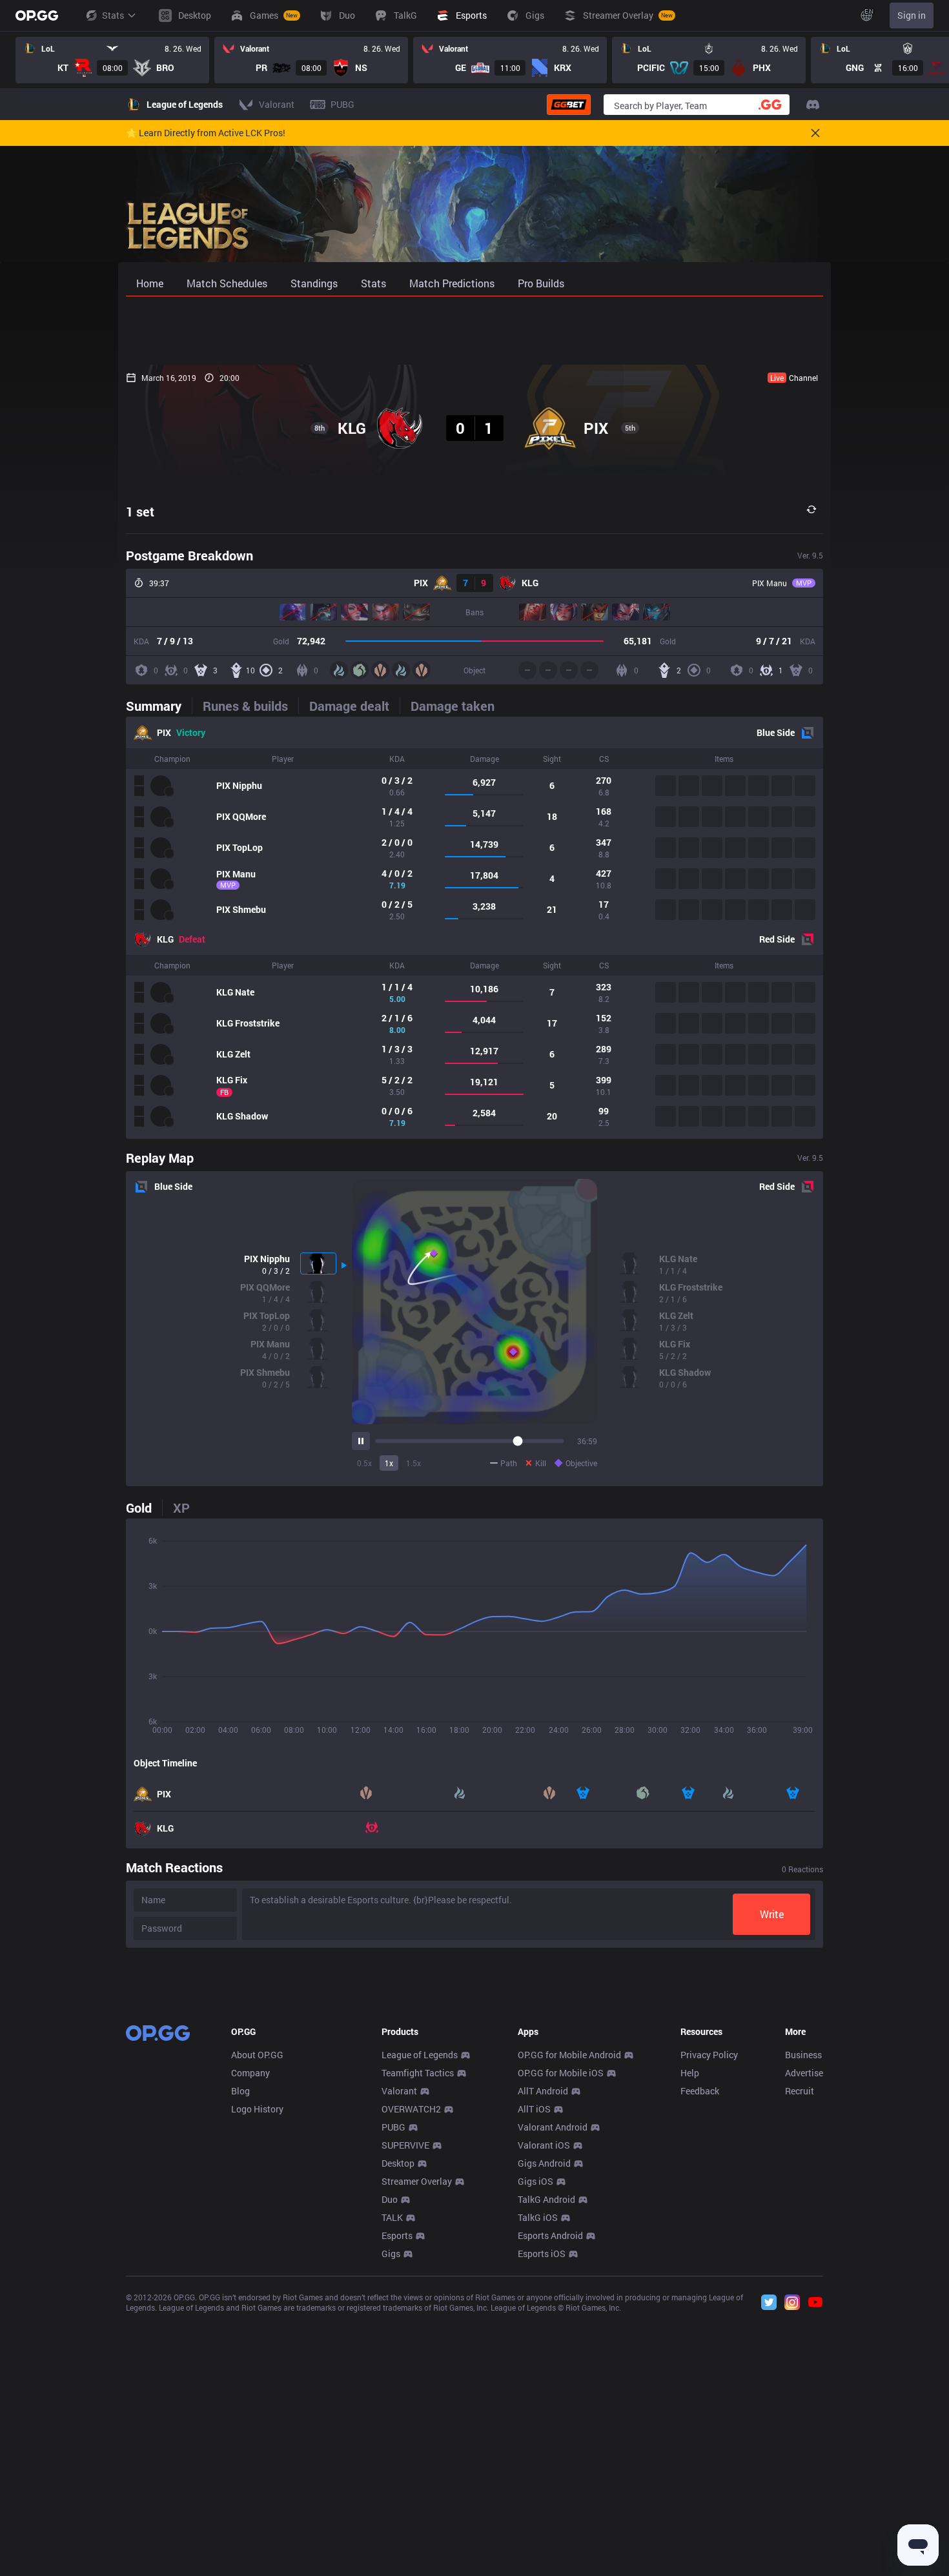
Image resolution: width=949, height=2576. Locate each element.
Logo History (257, 2109)
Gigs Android (544, 2163)
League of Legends (420, 2055)
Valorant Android (553, 2127)
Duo (390, 2199)
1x (389, 1463)
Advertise (804, 2073)
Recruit (800, 2091)
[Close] (815, 133)
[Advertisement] (474, 331)
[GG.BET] (569, 105)
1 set (140, 511)
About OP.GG (257, 2055)
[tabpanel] (474, 928)
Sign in (912, 15)
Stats (113, 15)
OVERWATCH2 (411, 2109)
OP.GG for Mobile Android (569, 2055)
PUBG (393, 2127)
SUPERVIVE (405, 2145)
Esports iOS (542, 2254)
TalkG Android (546, 2199)
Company (250, 2073)
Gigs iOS (536, 2181)
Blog (240, 2091)
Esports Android (550, 2235)
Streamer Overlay (417, 2181)
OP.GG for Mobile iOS (561, 2073)
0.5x (364, 1463)
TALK (392, 2217)
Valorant (399, 2091)
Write (772, 1914)
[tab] (159, 706)
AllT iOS (534, 2109)
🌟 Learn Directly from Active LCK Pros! (206, 133)
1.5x (413, 1463)
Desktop (398, 2163)
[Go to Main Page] (37, 15)
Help (690, 2073)
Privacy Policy (709, 2055)
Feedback (700, 2091)
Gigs (391, 2254)
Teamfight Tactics (418, 2073)
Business (803, 2055)
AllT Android (543, 2091)
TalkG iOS (538, 2217)
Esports (397, 2235)
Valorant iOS (544, 2145)
